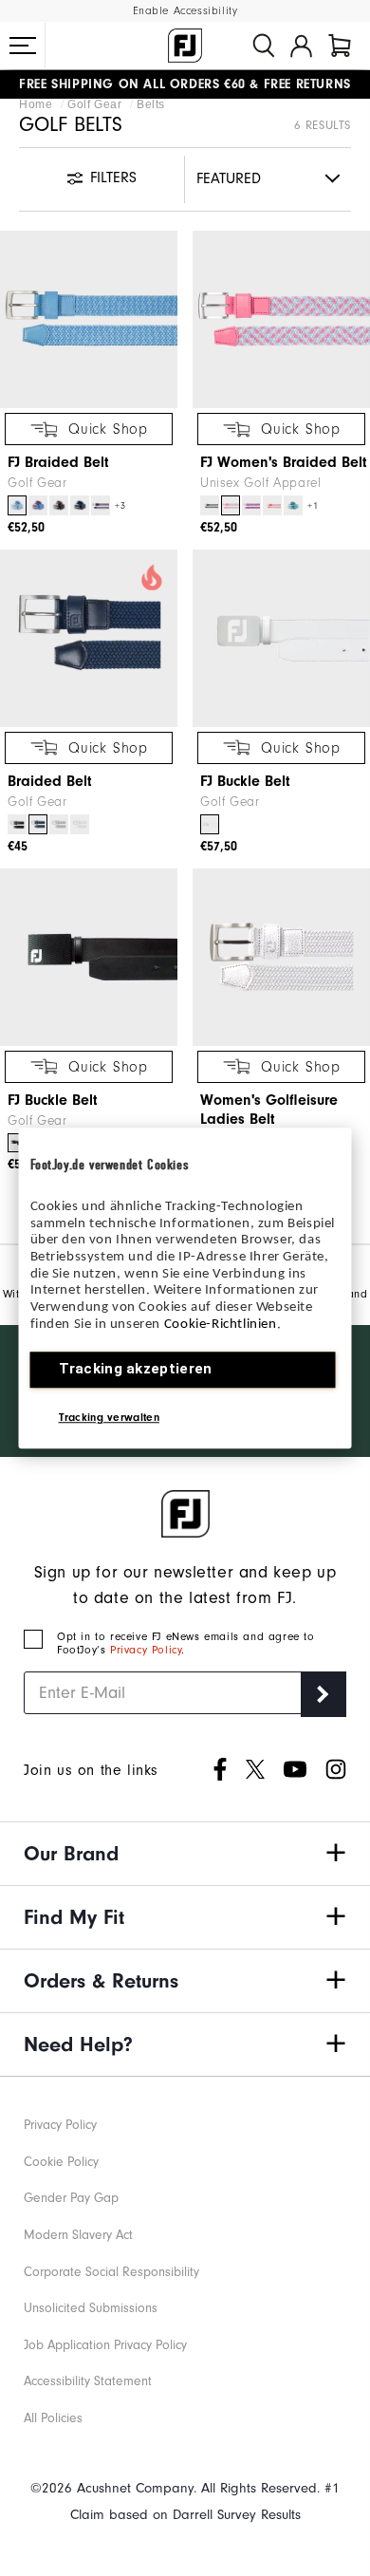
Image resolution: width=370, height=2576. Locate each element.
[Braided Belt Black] (17, 824)
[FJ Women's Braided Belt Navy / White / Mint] (210, 505)
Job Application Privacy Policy (105, 2345)
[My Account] (301, 46)
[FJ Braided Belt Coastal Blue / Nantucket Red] (38, 505)
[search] (264, 46)
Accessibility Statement (88, 2381)
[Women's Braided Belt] (281, 957)
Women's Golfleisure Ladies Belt (269, 1110)
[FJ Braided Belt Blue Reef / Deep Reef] (17, 505)
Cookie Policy (61, 2162)
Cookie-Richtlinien (221, 1325)
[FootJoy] (185, 46)
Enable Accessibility (185, 11)
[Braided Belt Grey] (59, 824)
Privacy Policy (146, 1650)
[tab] (340, 46)
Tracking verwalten (109, 1417)
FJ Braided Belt (58, 462)
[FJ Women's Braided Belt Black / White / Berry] (251, 505)
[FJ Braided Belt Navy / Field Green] (80, 505)
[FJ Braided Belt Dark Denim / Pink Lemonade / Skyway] (101, 505)
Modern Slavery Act (78, 2235)
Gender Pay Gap (71, 2198)
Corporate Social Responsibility (111, 2272)
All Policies (53, 2418)
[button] (23, 46)
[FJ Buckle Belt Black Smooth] (17, 1143)
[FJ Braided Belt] (89, 319)
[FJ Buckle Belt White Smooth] (210, 824)
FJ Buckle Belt (245, 781)
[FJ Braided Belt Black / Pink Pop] (59, 505)
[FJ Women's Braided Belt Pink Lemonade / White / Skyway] (231, 505)
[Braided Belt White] (80, 824)
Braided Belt (50, 781)
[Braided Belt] (89, 638)
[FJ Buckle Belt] (281, 638)
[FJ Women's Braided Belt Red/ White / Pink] (272, 505)
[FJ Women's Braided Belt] (281, 319)
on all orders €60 (132, 84)
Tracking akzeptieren (136, 1369)
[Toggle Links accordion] (185, 1854)
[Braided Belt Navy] (38, 824)
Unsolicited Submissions (91, 2308)
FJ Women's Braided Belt (284, 462)
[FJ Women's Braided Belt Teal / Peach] (293, 505)
